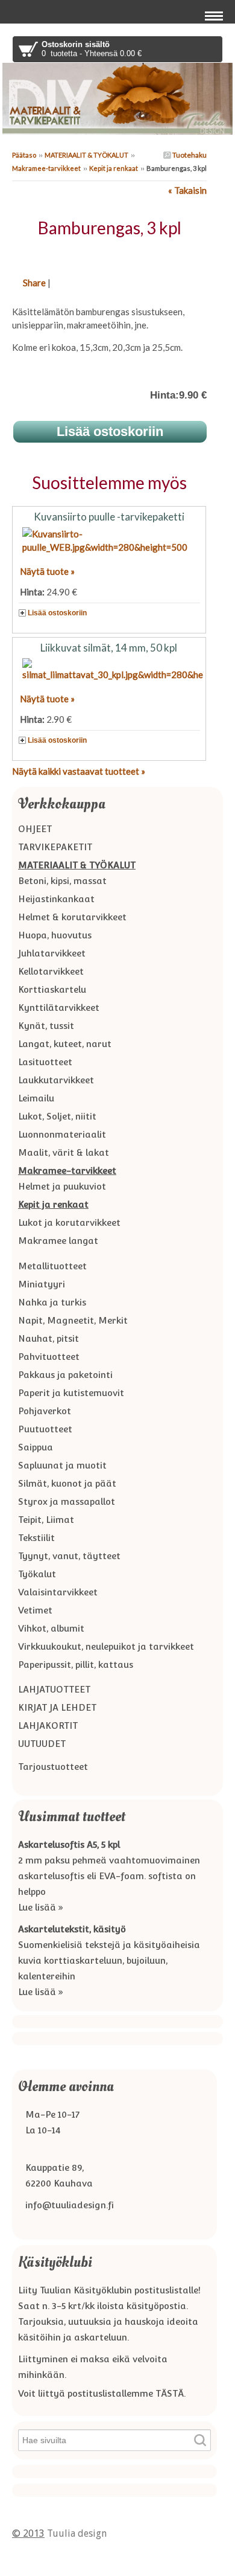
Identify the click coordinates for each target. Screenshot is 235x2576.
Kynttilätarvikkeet (59, 1008)
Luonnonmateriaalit (62, 1134)
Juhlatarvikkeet (52, 953)
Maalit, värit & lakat (64, 1152)
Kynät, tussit (46, 1026)
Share (34, 283)
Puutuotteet (45, 1429)
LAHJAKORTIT (48, 1725)
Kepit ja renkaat (114, 168)
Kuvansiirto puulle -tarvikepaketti (109, 517)
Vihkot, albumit (51, 1628)
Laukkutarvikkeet (56, 1080)
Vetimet (35, 1610)
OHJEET (35, 829)
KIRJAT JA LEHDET (57, 1707)
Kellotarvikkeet (51, 971)
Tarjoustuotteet (53, 1767)
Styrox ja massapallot (67, 1501)
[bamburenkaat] (109, 254)
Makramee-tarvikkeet (46, 168)
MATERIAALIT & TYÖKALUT (86, 155)
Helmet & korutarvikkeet (72, 917)
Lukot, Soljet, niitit (57, 1116)
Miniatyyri (42, 1284)
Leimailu (36, 1098)
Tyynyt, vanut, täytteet (69, 1556)
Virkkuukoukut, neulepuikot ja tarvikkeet (106, 1646)
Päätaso (24, 155)
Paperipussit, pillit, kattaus (76, 1664)
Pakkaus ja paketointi (65, 1375)
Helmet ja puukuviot (62, 1186)
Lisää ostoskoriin (57, 613)
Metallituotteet (52, 1266)
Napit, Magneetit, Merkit (73, 1320)
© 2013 (28, 2533)
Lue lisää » (41, 1907)
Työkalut (37, 1574)
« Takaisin (187, 190)
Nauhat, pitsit (49, 1338)
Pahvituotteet (49, 1357)
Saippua (36, 1447)
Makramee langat (58, 1241)
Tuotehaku (189, 155)
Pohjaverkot (45, 1411)
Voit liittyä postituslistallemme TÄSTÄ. (102, 2393)
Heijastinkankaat (56, 899)
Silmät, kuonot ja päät (67, 1483)
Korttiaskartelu (52, 989)
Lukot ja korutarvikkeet (69, 1222)
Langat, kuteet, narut (65, 1044)
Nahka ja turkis (52, 1302)
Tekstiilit (36, 1538)
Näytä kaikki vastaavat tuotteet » (79, 771)
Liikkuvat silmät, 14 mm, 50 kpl (109, 648)
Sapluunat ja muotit (62, 1465)
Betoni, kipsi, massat (62, 881)
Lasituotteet (45, 1062)
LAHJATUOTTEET (54, 1689)
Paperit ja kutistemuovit (71, 1393)
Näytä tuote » (47, 571)
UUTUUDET (42, 1744)
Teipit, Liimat (46, 1520)
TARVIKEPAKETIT (55, 847)
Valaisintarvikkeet (58, 1592)
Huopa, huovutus (55, 935)
